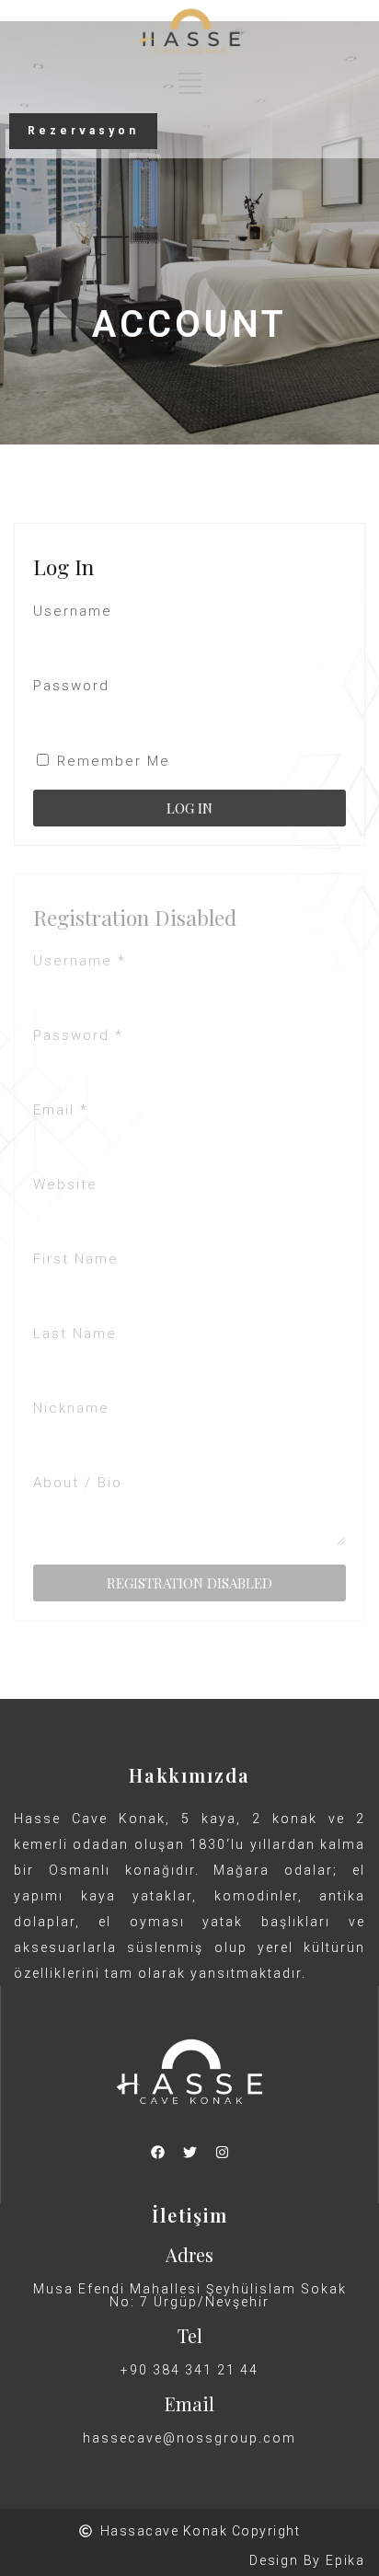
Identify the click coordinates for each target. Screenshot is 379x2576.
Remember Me (111, 761)
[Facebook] (157, 2153)
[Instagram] (222, 2153)
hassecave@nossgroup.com (189, 2438)
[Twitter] (189, 2153)
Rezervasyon (83, 131)
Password (71, 686)
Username (73, 611)
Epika (345, 2560)
